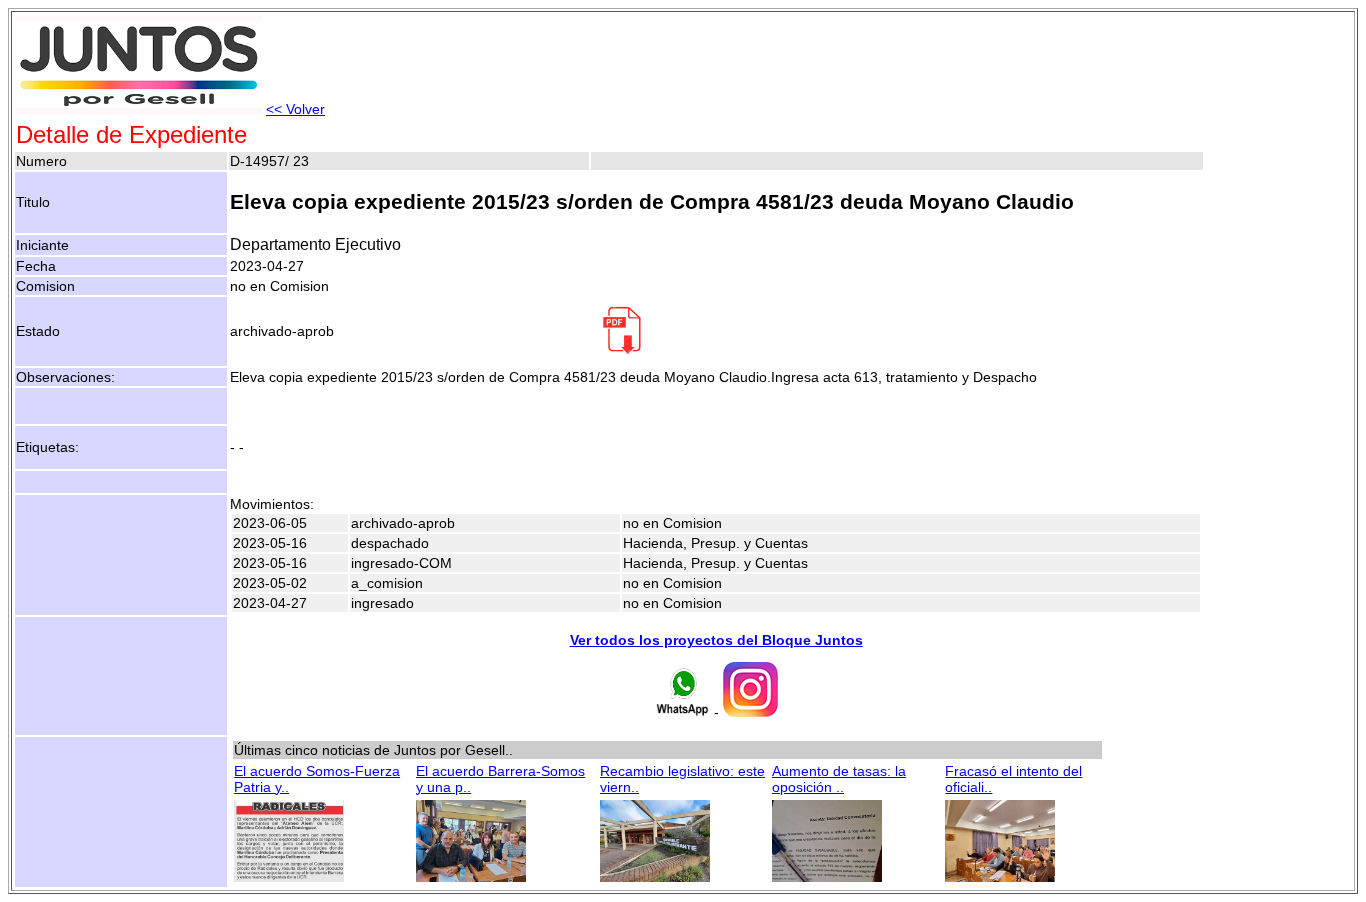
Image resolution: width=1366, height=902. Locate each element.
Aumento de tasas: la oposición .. (839, 779)
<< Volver (295, 109)
